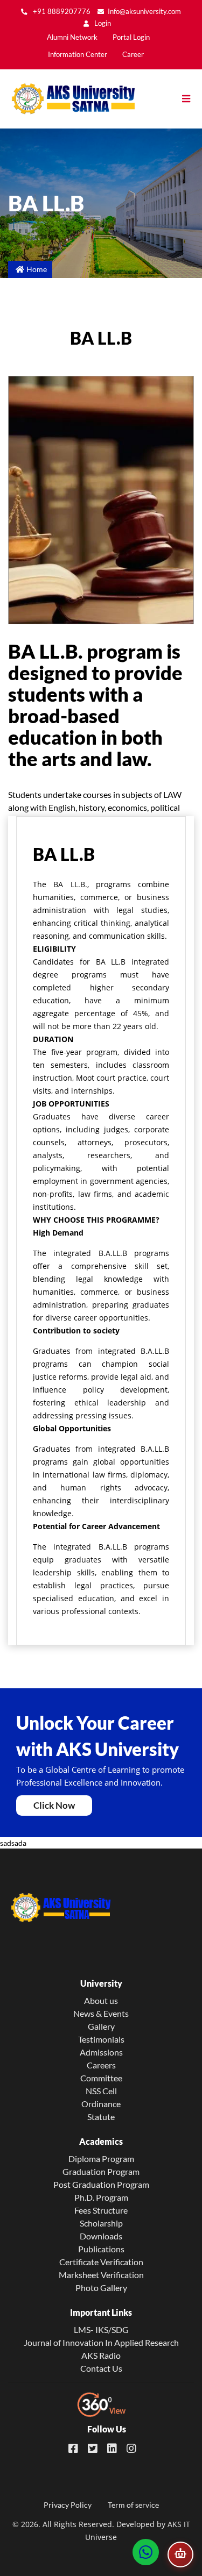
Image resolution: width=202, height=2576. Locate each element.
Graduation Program (101, 2171)
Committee (101, 2078)
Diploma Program (101, 2158)
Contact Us (101, 2368)
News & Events (101, 2013)
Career (133, 55)
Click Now (54, 1805)
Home (37, 269)
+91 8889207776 (61, 12)
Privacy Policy (68, 2505)
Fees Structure (101, 2210)
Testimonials (101, 2039)
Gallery (101, 2026)
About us (101, 2000)
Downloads (101, 2236)
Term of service (133, 2505)
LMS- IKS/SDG (101, 2329)
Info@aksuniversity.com (144, 12)
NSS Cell (101, 2091)
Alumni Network (72, 37)
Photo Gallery (101, 2288)
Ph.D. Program (101, 2197)
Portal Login (131, 37)
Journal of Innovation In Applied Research (101, 2342)
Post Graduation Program (101, 2184)
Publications (101, 2249)
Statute (101, 2117)
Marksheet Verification (101, 2275)
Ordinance (101, 2104)
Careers (101, 2065)
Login (102, 23)
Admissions (101, 2052)
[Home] (67, 99)
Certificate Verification (101, 2262)
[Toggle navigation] (191, 99)
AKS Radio (101, 2355)
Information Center (78, 55)
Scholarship (101, 2223)
